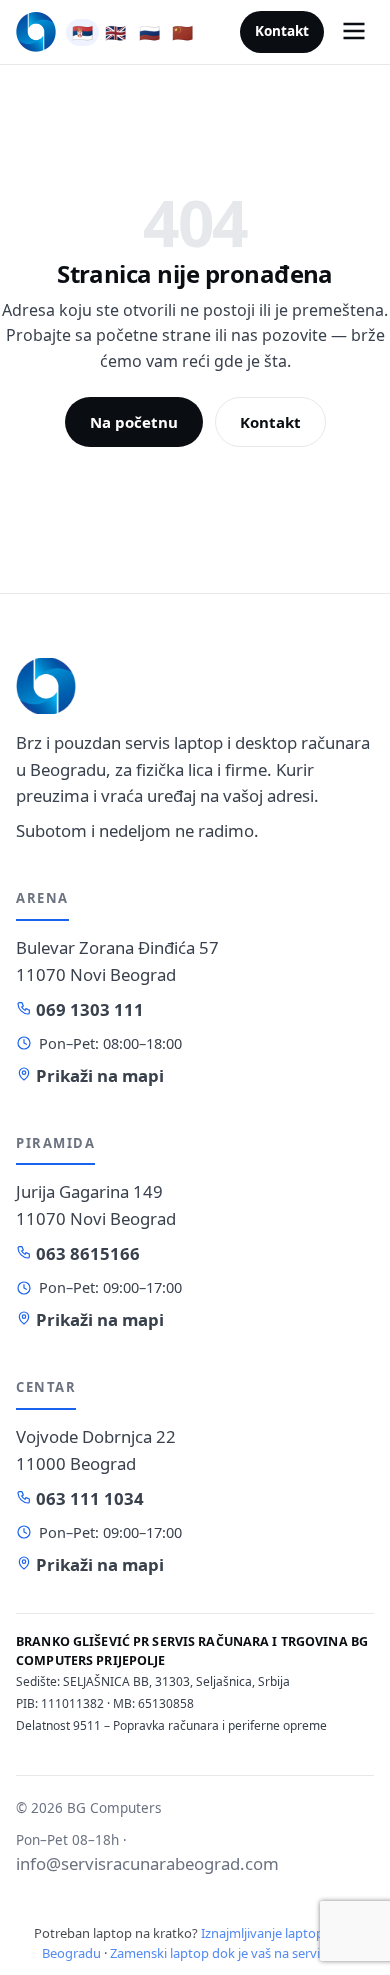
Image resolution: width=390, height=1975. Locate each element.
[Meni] (354, 32)
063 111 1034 (88, 1498)
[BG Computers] (36, 32)
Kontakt (282, 31)
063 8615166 (86, 1253)
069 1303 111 (88, 1009)
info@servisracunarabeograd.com (147, 1863)
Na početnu (134, 422)
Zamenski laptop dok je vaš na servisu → (229, 1953)
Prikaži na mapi (98, 1075)
